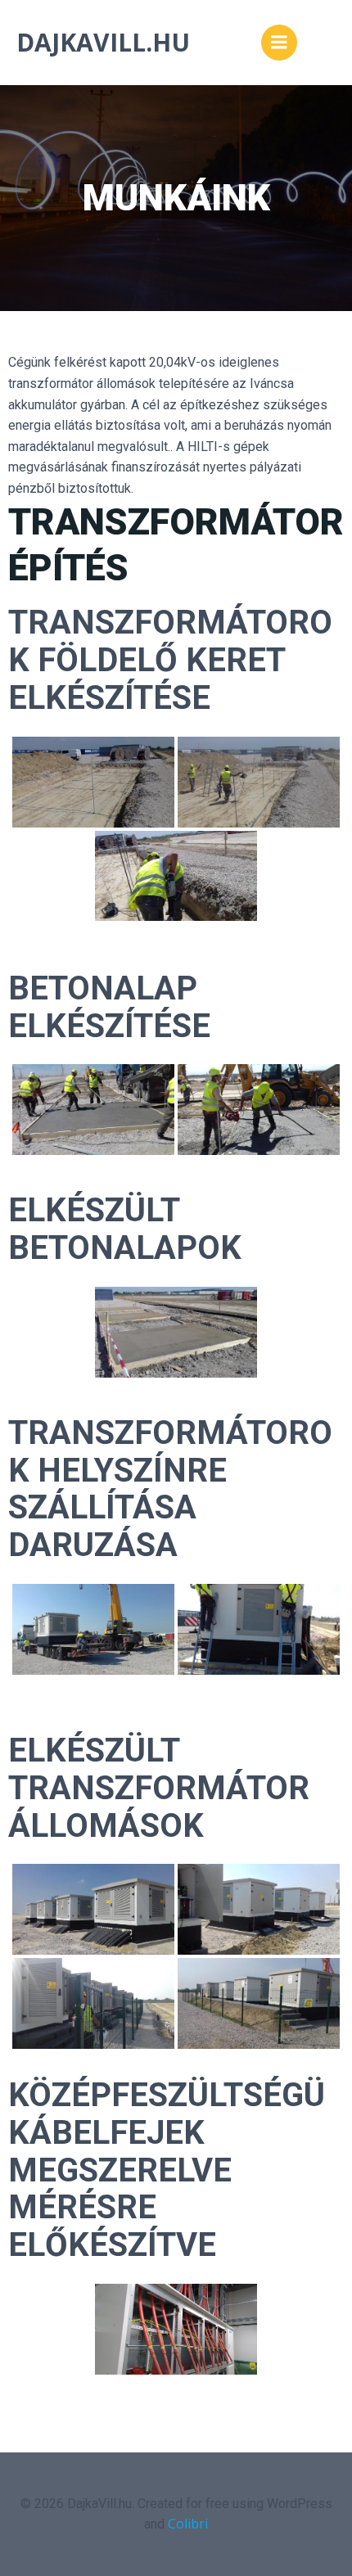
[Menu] (279, 43)
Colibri (188, 2524)
